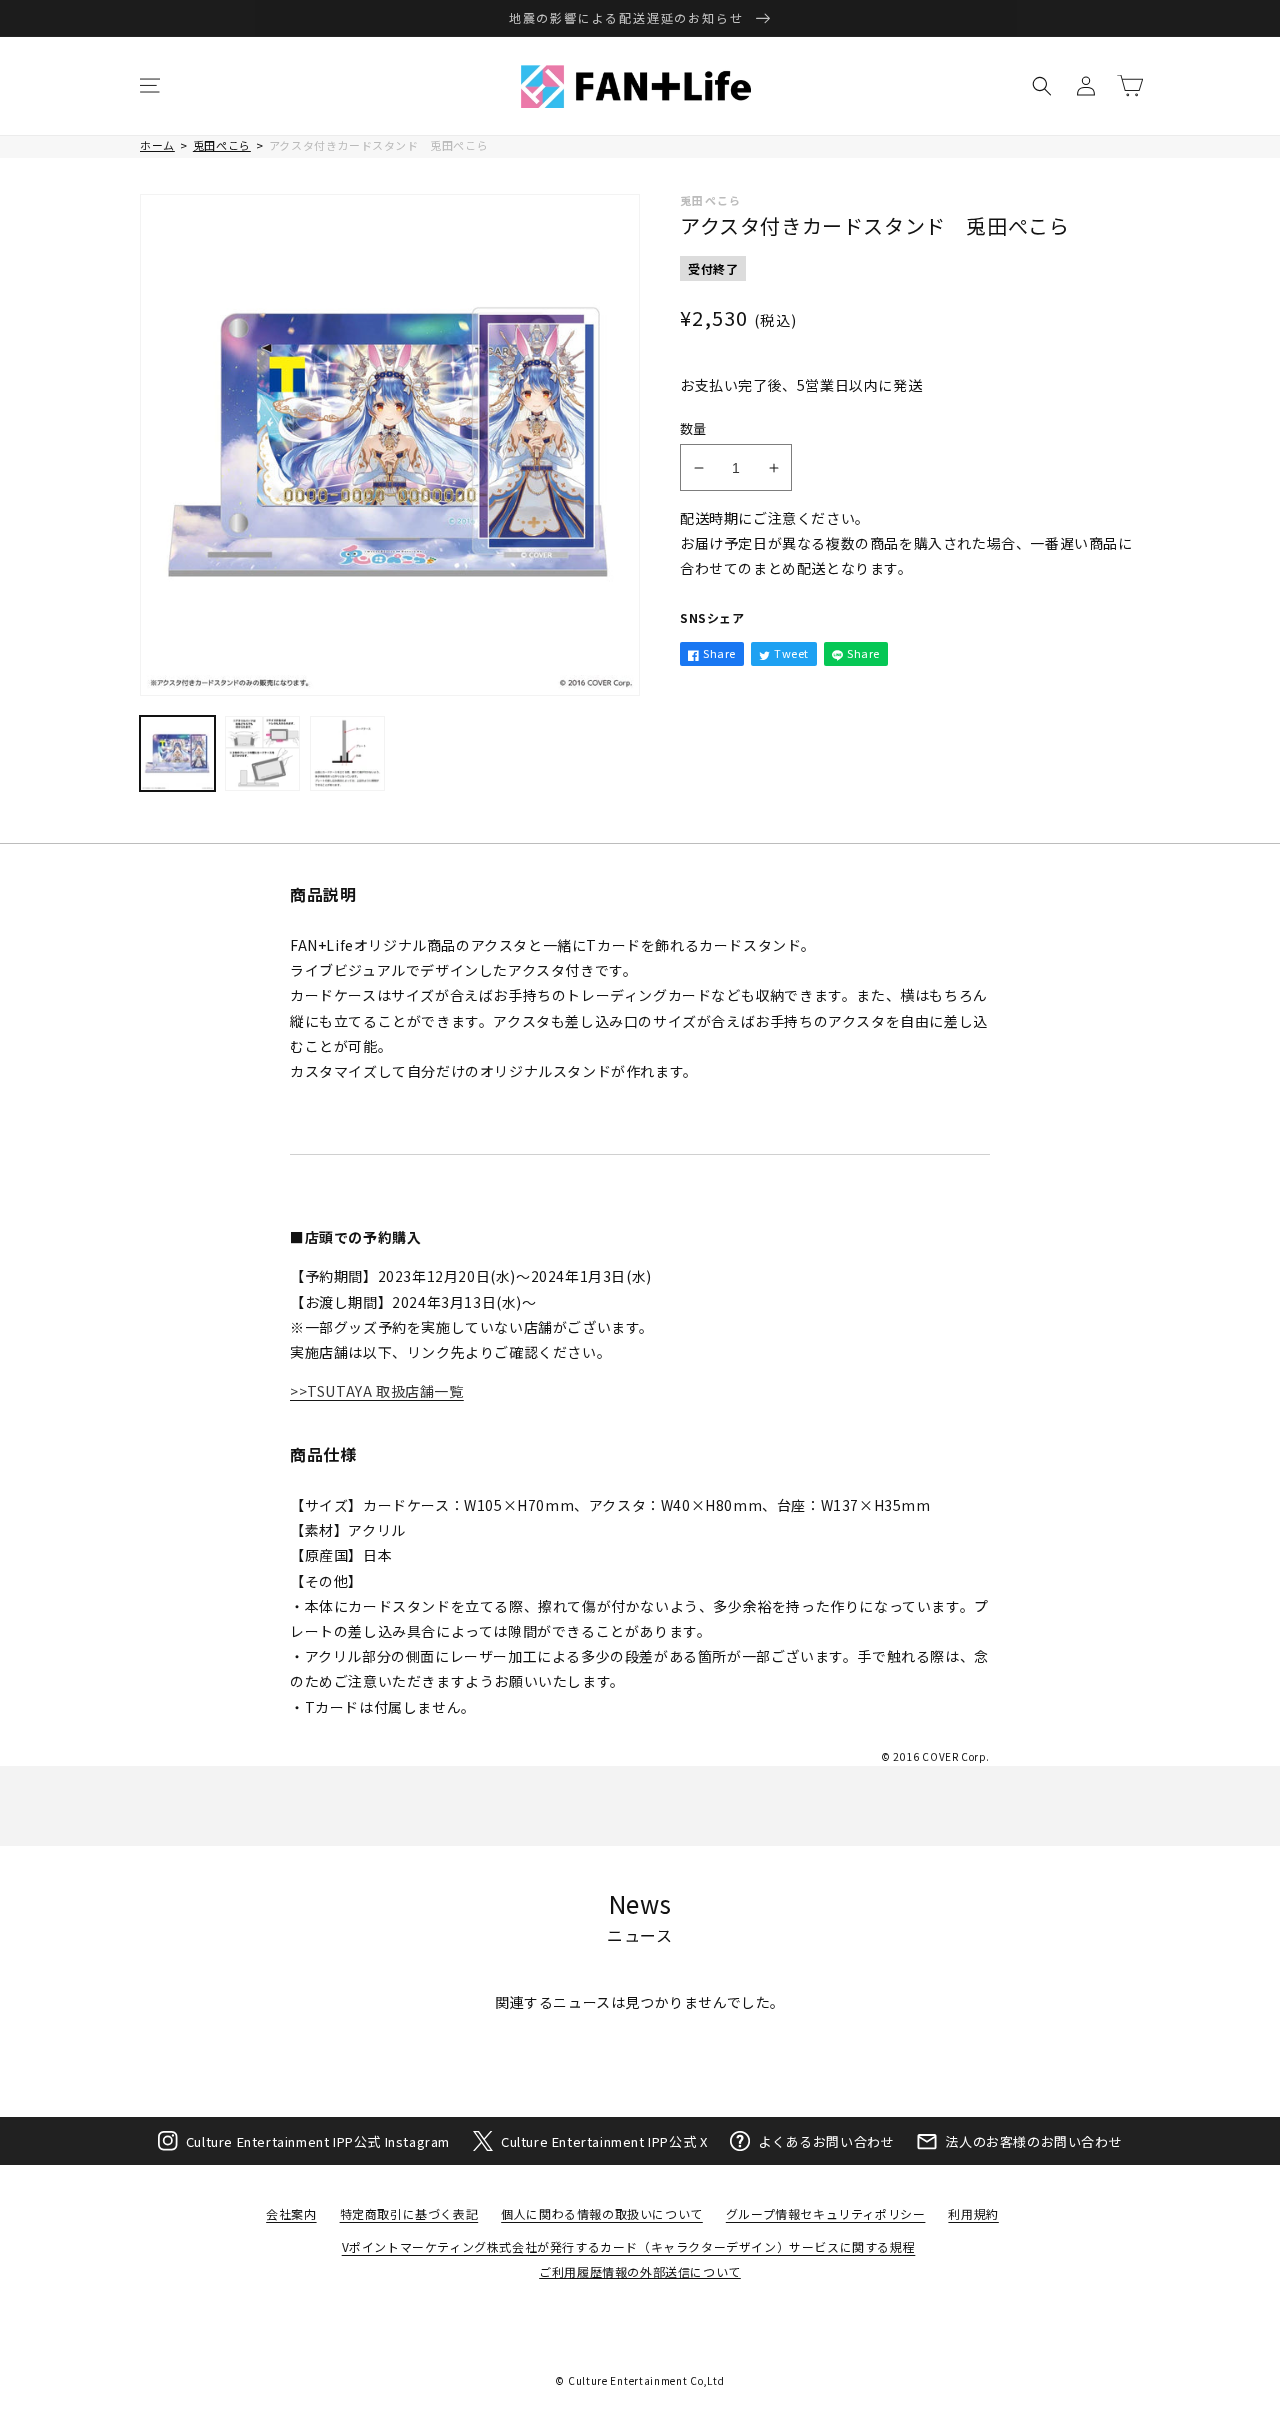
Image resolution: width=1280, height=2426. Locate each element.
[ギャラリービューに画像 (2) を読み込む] (262, 753)
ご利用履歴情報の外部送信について (640, 2271)
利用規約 (973, 2213)
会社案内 (291, 2213)
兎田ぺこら (222, 145)
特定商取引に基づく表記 (409, 2213)
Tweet (791, 653)
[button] (150, 86)
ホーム (157, 145)
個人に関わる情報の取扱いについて (602, 2213)
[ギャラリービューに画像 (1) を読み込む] (177, 753)
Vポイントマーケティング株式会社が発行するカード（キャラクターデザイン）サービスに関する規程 (629, 2246)
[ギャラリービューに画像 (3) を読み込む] (347, 753)
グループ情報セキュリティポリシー (826, 2213)
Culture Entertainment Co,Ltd (646, 2380)
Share (719, 653)
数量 (693, 428)
